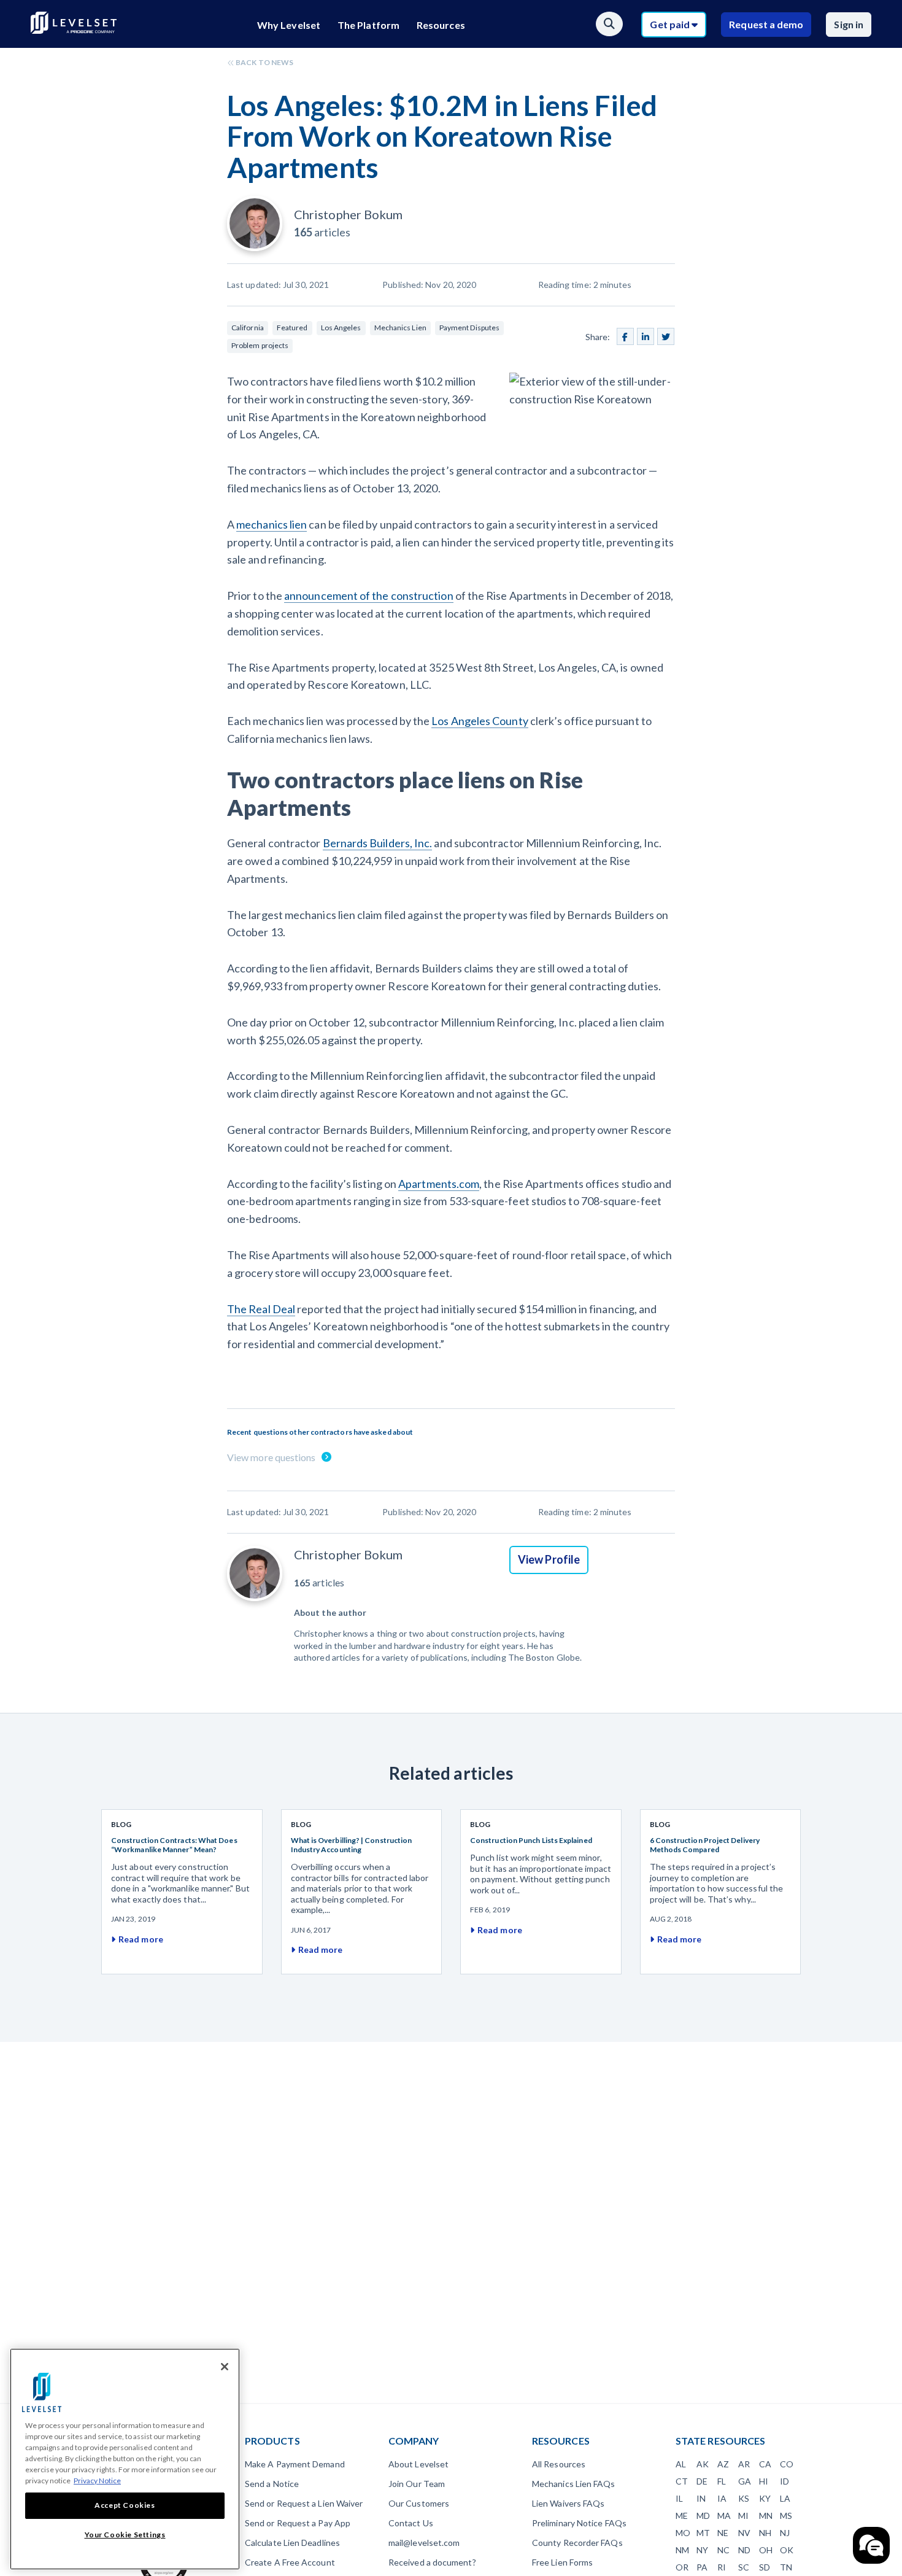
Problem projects (260, 345)
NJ (785, 2533)
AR (744, 2464)
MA (724, 2516)
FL (722, 2481)
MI (743, 2516)
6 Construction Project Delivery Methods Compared (705, 1845)
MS (786, 2516)
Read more (141, 1939)
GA (745, 2481)
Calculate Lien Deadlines (292, 2543)
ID (784, 2481)
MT (703, 2533)
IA (722, 2498)
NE (723, 2533)
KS (744, 2498)
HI (764, 2481)
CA (765, 2464)
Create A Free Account (290, 2562)
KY (765, 2498)
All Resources (559, 2464)
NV (744, 2533)
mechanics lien (272, 524)
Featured (292, 328)
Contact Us (411, 2523)
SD (765, 2567)
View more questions (272, 1457)
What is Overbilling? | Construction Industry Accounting (352, 1845)
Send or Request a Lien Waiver (304, 2503)
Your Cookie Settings (125, 2535)
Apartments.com (439, 1184)
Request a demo (766, 24)
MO (683, 2533)
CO (787, 2464)
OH (766, 2550)
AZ (723, 2464)
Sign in (849, 24)
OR (682, 2567)
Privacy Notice (97, 2481)
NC (723, 2550)
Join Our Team (417, 2484)
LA (785, 2498)
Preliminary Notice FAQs (579, 2523)
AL (681, 2464)
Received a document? (432, 2562)
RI (722, 2567)
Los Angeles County (480, 721)
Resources (441, 25)
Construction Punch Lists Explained (531, 1840)
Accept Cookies (125, 2505)
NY (702, 2550)
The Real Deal (261, 1309)
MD (703, 2516)
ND (744, 2550)
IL (679, 2498)
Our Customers (419, 2503)
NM (682, 2550)
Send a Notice (272, 2484)
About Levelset (418, 2464)
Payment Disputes (469, 328)
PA (702, 2567)
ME (682, 2516)
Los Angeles (341, 328)
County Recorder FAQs (577, 2543)
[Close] (225, 2367)
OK (787, 2550)
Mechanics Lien (400, 328)
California (248, 328)
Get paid (671, 24)
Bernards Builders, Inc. (378, 843)
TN (786, 2567)
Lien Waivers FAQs (568, 2503)
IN (701, 2498)
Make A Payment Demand (295, 2464)
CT (682, 2481)
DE (702, 2481)
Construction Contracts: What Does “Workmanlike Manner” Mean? (174, 1845)
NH (765, 2533)
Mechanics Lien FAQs (574, 2484)
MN (766, 2516)
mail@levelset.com (424, 2543)
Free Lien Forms (562, 2562)
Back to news (264, 62)
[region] (125, 2459)
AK (703, 2464)
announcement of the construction (369, 596)
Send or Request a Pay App (298, 2523)
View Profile (549, 1559)
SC (744, 2567)
